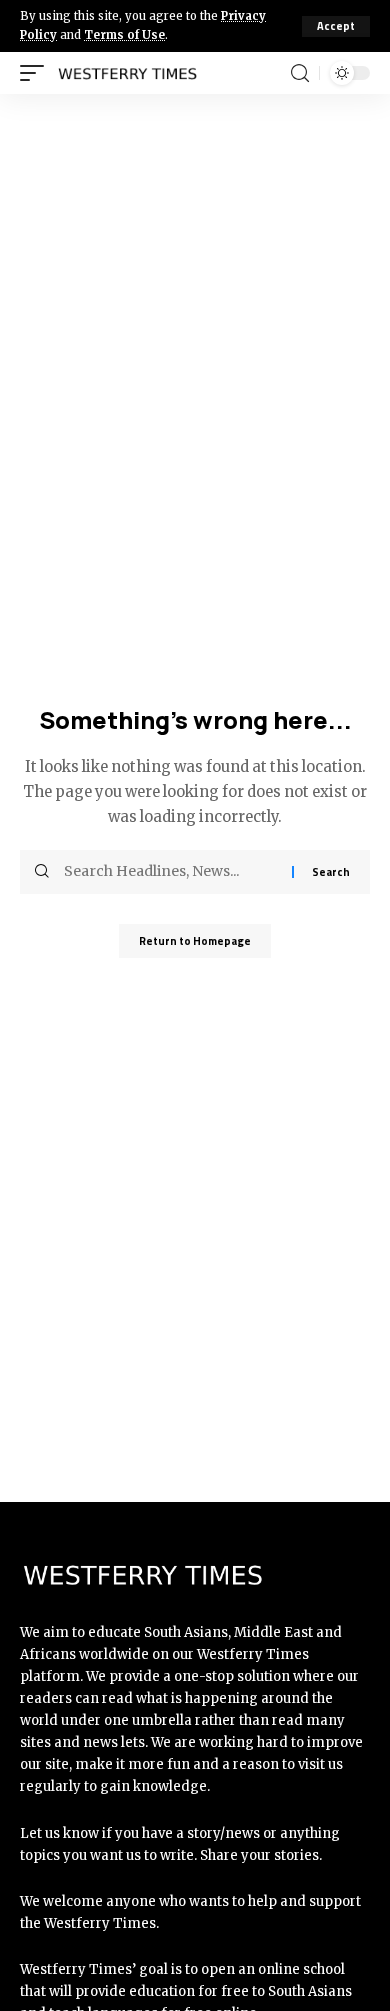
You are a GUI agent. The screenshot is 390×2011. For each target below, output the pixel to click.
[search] (300, 73)
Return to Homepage (195, 941)
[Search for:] (170, 872)
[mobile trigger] (37, 73)
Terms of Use (124, 35)
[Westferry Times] (131, 73)
